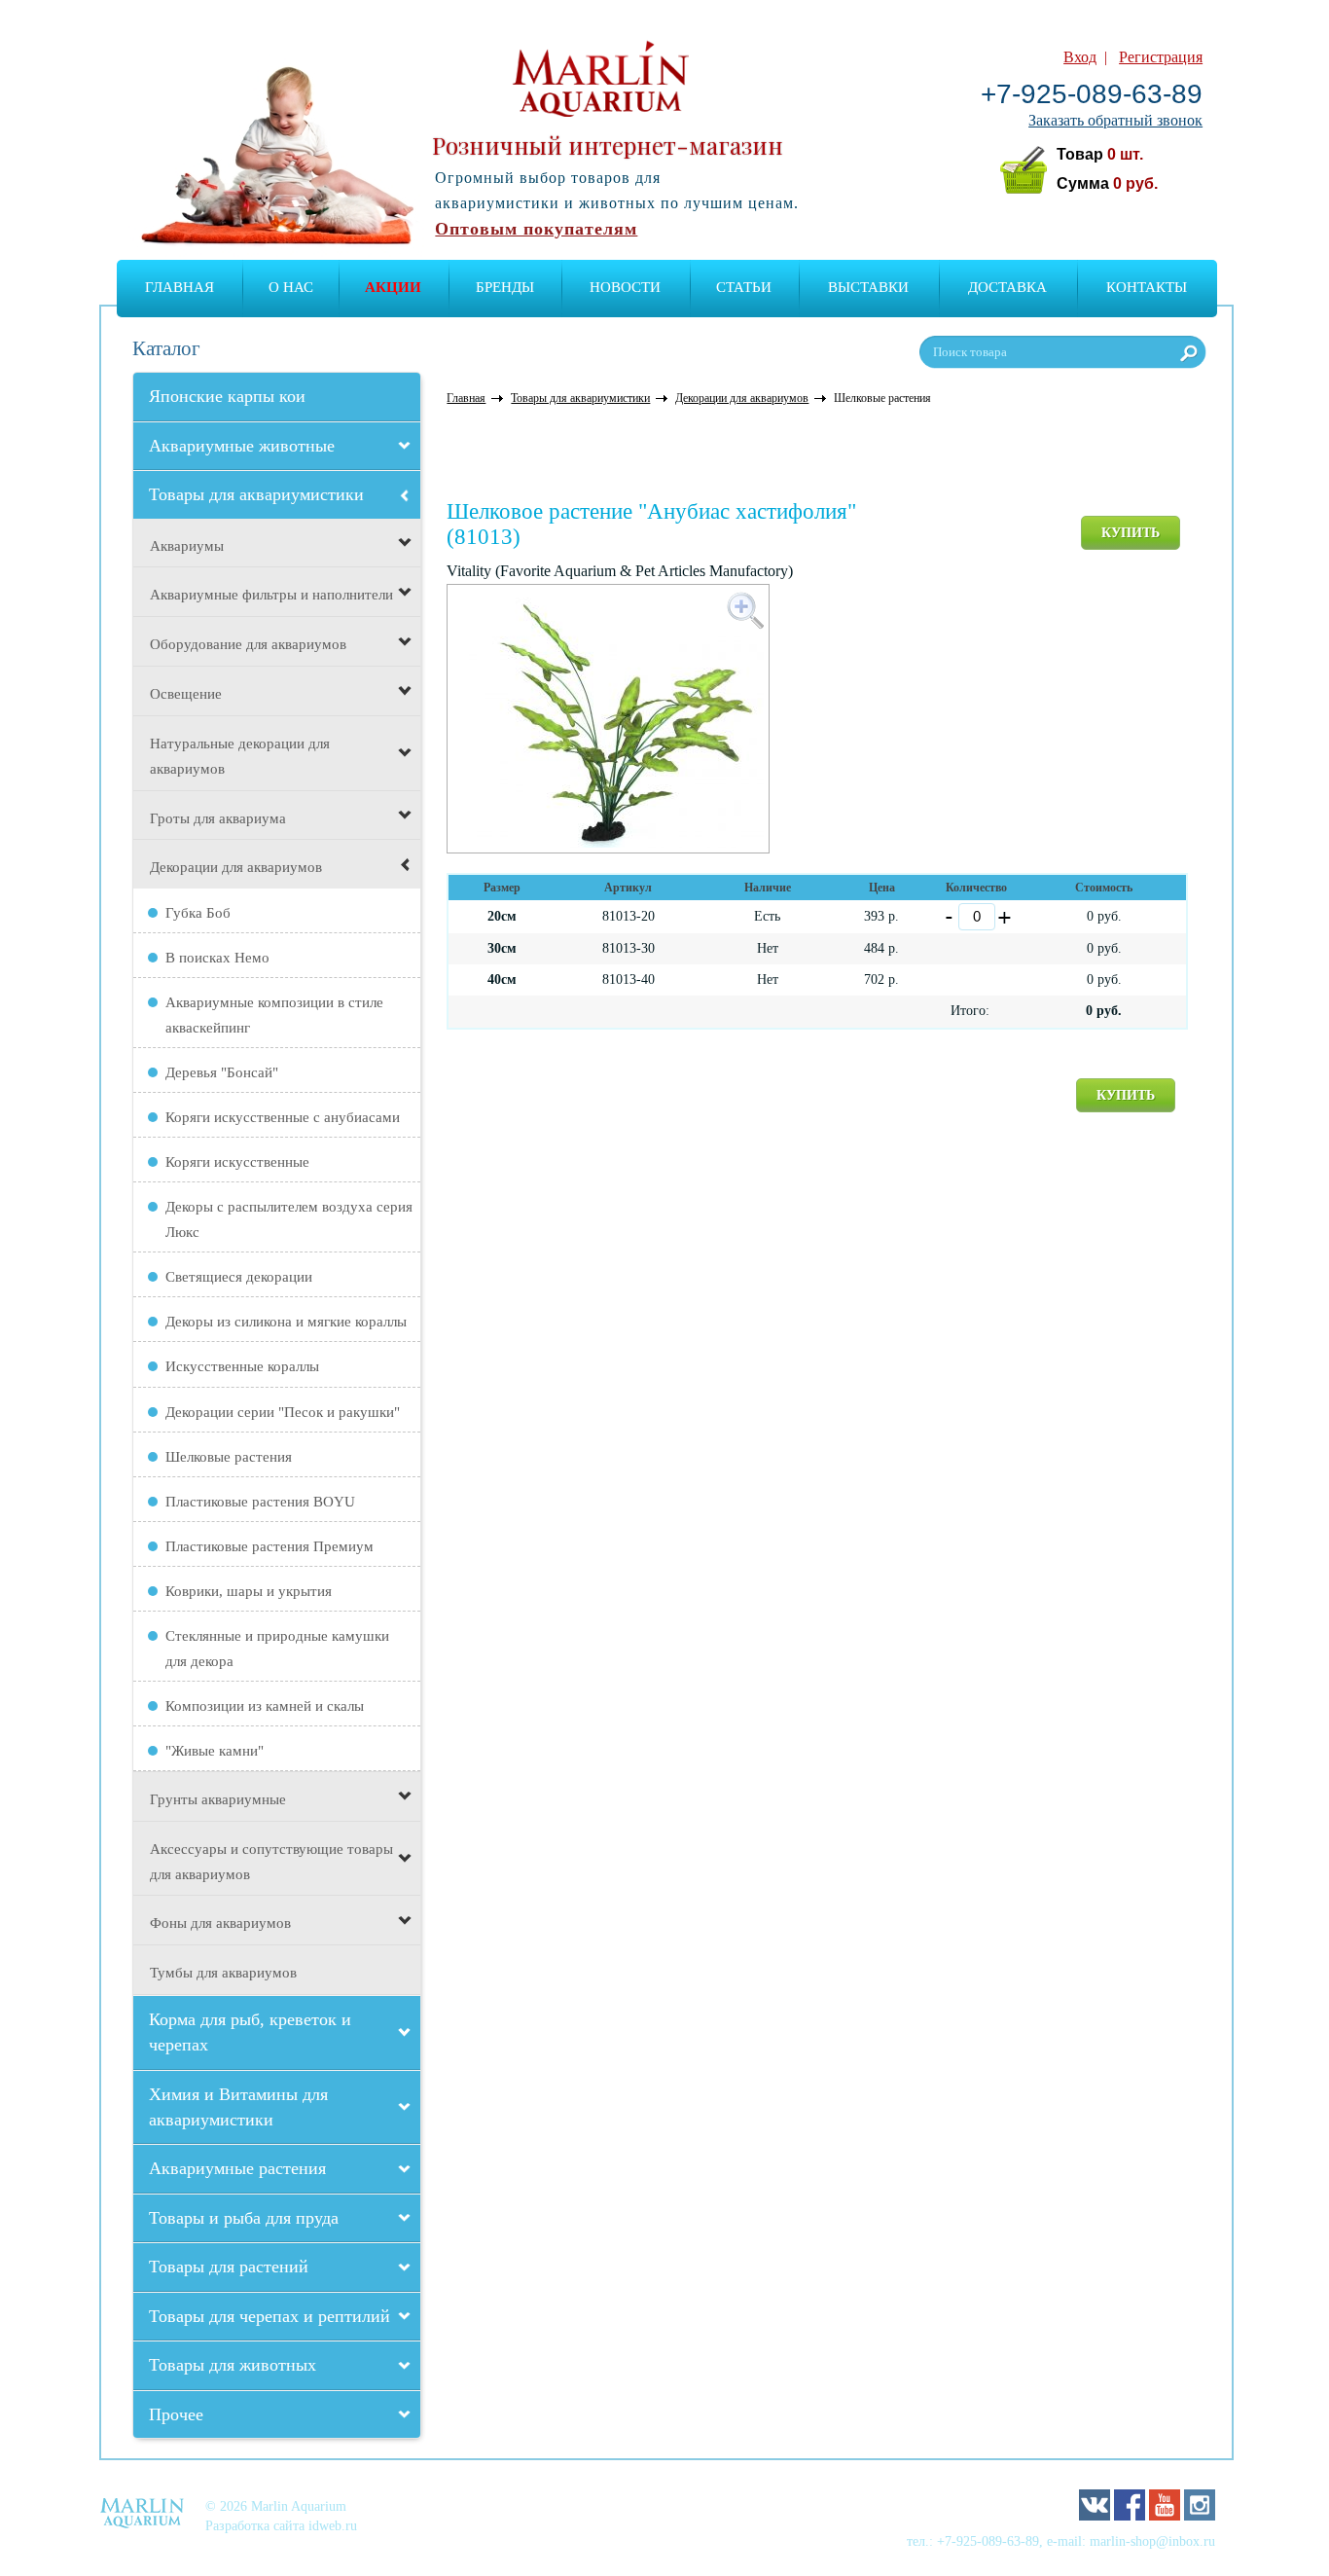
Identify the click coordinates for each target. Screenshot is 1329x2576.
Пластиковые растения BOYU (260, 1502)
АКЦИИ (393, 287)
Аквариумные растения (237, 2168)
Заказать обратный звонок (1115, 120)
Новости (625, 287)
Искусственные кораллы (242, 1366)
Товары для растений (229, 2267)
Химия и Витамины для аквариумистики (238, 2107)
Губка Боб (198, 913)
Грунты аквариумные (218, 1799)
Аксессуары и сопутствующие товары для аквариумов (271, 1862)
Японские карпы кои (227, 396)
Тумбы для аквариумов (223, 1973)
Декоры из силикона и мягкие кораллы (286, 1322)
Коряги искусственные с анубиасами (283, 1117)
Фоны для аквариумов (220, 1923)
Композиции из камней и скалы (265, 1706)
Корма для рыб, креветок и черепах (250, 2032)
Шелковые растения (229, 1457)
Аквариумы (187, 546)
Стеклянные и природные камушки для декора (277, 1649)
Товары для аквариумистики (256, 494)
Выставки (868, 287)
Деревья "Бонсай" (222, 1072)
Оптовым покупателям (536, 229)
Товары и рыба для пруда (244, 2218)
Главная (180, 287)
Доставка (1007, 287)
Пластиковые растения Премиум (269, 1546)
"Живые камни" (215, 1751)
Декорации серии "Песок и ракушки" (283, 1412)
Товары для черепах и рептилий (269, 2316)
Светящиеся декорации (239, 1277)
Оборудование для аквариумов (248, 644)
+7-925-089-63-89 (1092, 94)
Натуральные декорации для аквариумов (240, 756)
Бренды (505, 287)
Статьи (744, 287)
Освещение (186, 694)
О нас (291, 287)
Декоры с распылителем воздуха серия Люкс (289, 1219)
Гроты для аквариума (218, 818)
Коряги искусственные (237, 1162)
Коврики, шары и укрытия (249, 1591)
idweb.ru (333, 2525)
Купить (1131, 533)
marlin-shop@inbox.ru (1152, 2541)
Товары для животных (233, 2365)
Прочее (176, 2414)
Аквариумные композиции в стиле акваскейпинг (274, 1015)
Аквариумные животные (242, 446)
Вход (1080, 57)
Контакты (1147, 287)
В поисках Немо (217, 958)
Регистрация (1161, 57)
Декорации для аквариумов (236, 867)
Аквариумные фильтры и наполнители (271, 595)
